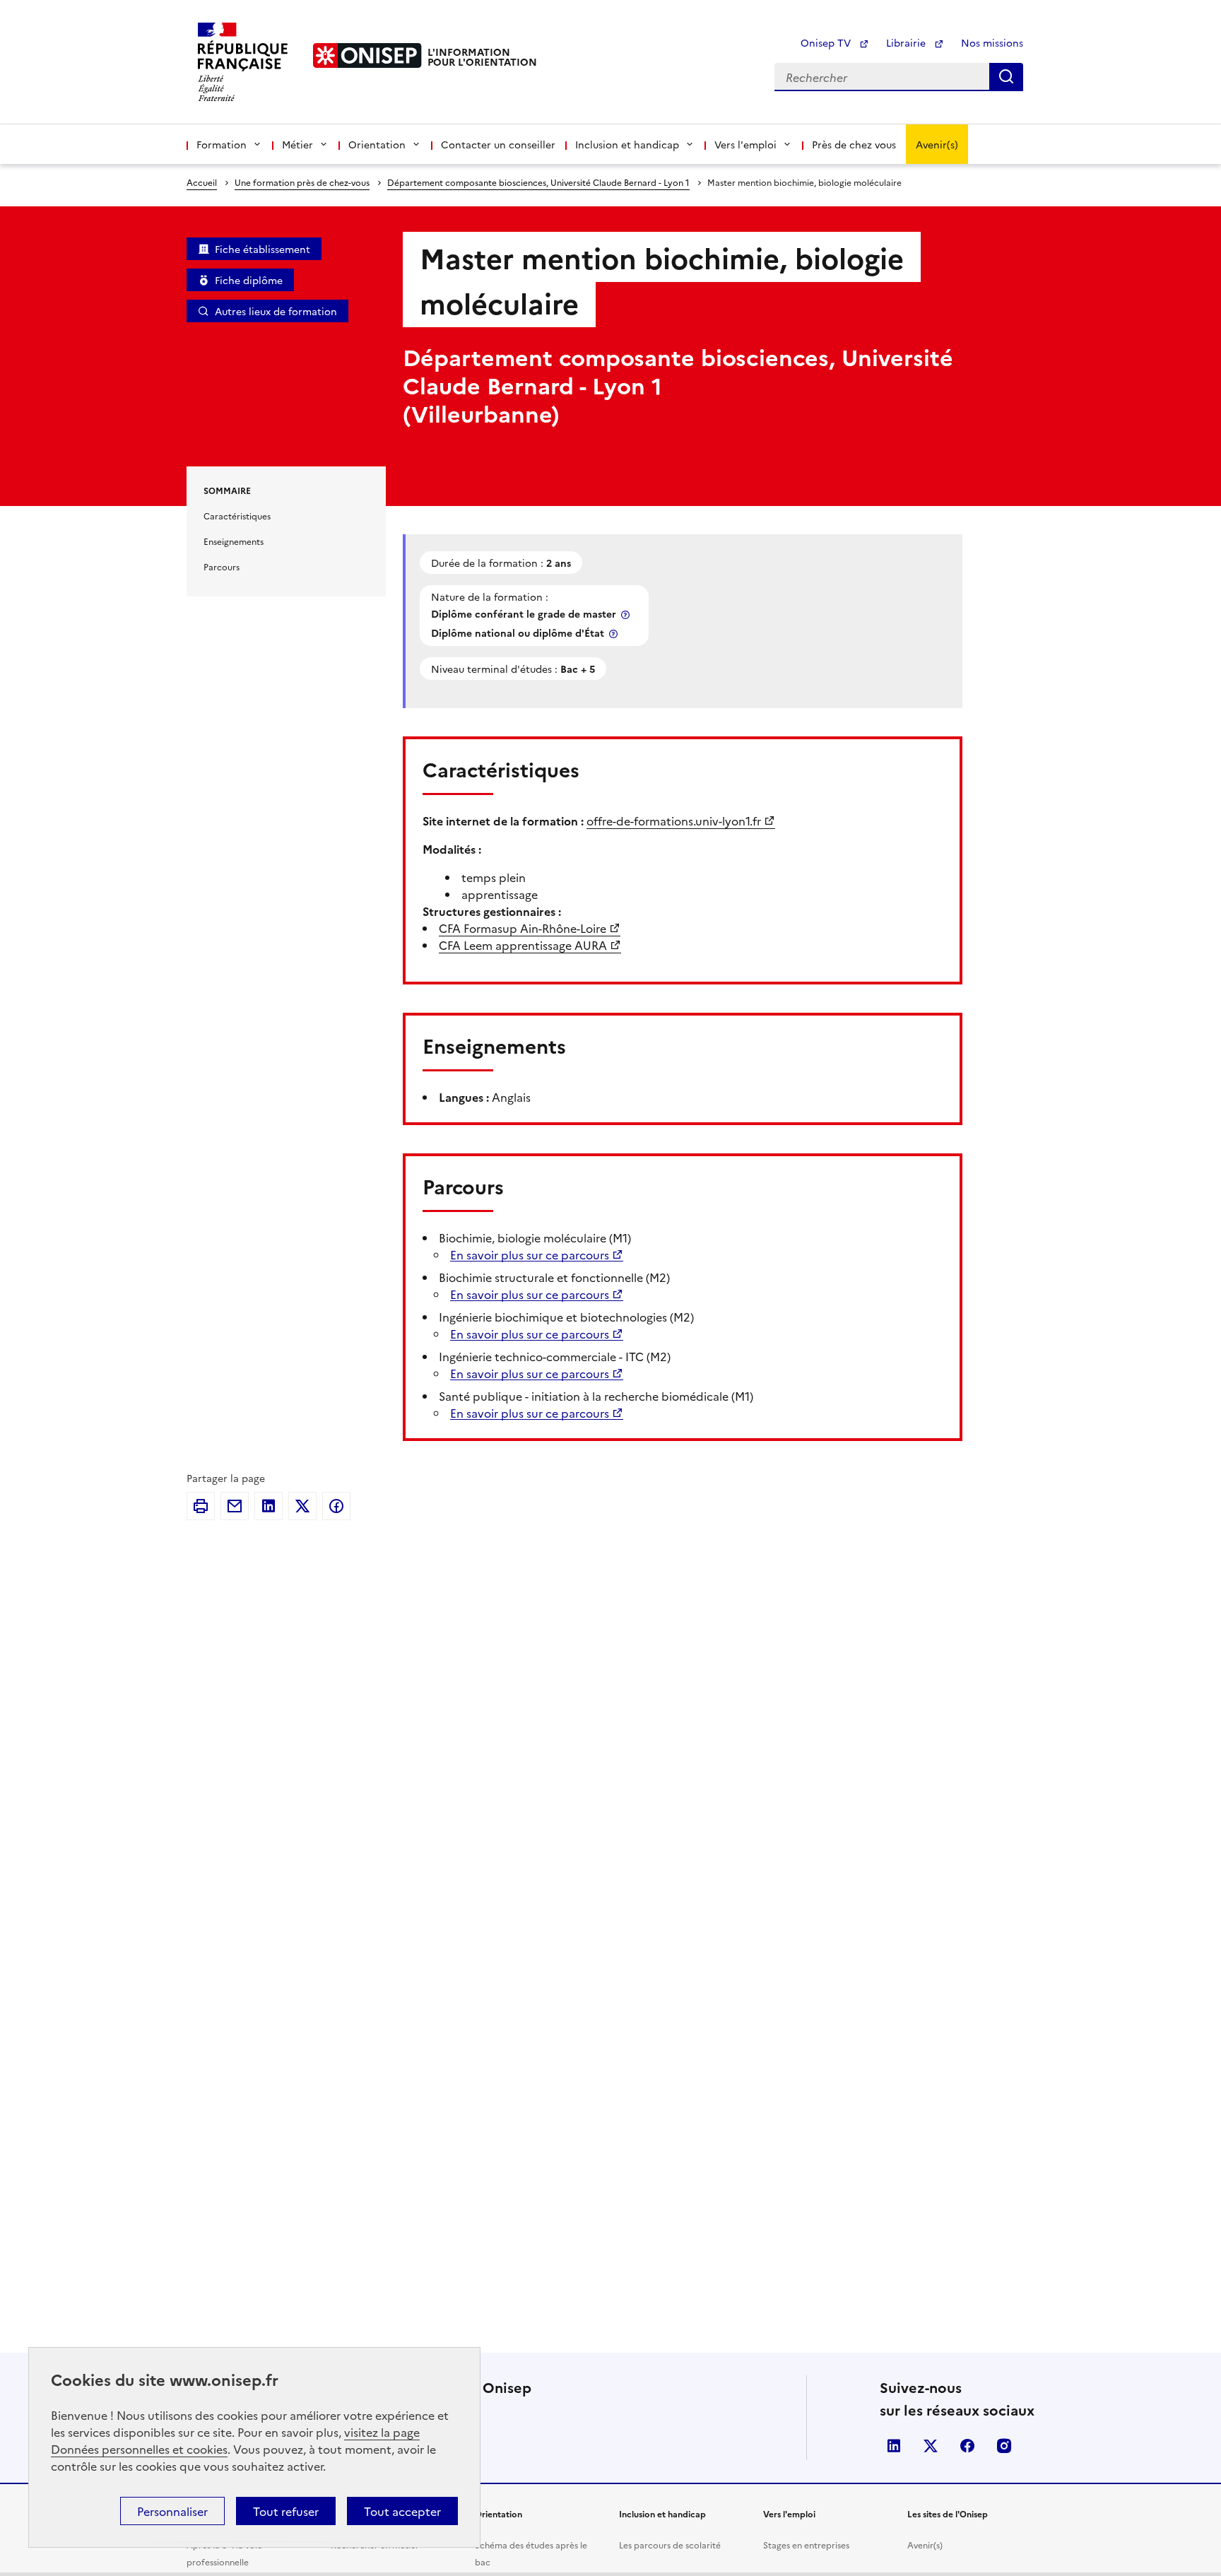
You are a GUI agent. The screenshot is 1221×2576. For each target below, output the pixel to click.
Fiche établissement (263, 249)
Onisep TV (827, 42)
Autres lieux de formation (276, 311)
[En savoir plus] (627, 614)
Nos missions (992, 42)
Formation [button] (222, 144)
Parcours (222, 566)
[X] (302, 1506)
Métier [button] (297, 144)
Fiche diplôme (249, 280)
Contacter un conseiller (498, 144)
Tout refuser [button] (286, 2511)
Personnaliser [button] (172, 2511)
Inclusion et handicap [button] (627, 144)
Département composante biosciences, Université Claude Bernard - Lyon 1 (538, 182)
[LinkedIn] (269, 1506)
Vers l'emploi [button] (745, 144)
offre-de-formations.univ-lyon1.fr (674, 821)
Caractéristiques (237, 516)
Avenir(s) (937, 144)
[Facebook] (336, 1506)
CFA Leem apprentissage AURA (523, 945)
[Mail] (235, 1506)
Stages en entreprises (806, 2545)
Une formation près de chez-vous (302, 182)
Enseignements (234, 541)
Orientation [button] (377, 144)
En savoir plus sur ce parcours (530, 1254)
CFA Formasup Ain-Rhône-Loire (523, 928)
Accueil (202, 182)
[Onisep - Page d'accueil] (367, 55)
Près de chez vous (854, 144)
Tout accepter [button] (402, 2511)
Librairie (907, 42)
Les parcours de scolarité (670, 2545)
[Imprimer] (201, 1506)
